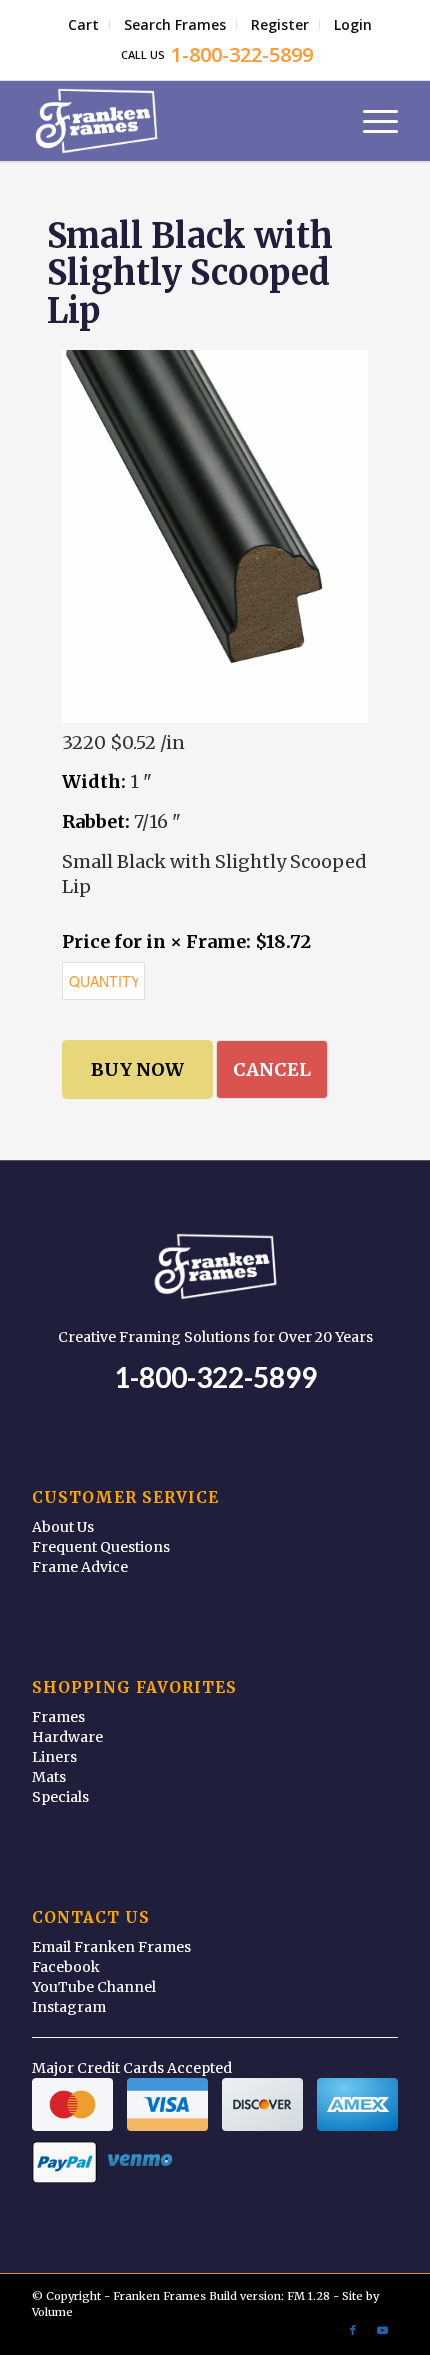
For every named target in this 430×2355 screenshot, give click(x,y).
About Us (63, 1527)
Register (280, 24)
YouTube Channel (94, 1987)
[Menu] (370, 121)
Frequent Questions (101, 1547)
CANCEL (272, 1069)
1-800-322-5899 (215, 1377)
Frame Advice (80, 1567)
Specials (60, 1797)
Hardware (67, 1737)
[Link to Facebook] (353, 2330)
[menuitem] (84, 25)
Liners (54, 1757)
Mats (49, 1777)
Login (353, 24)
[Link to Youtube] (383, 2330)
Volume (52, 2312)
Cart (83, 24)
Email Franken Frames (111, 1947)
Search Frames (175, 24)
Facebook (66, 1967)
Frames (58, 1717)
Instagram (69, 2007)
